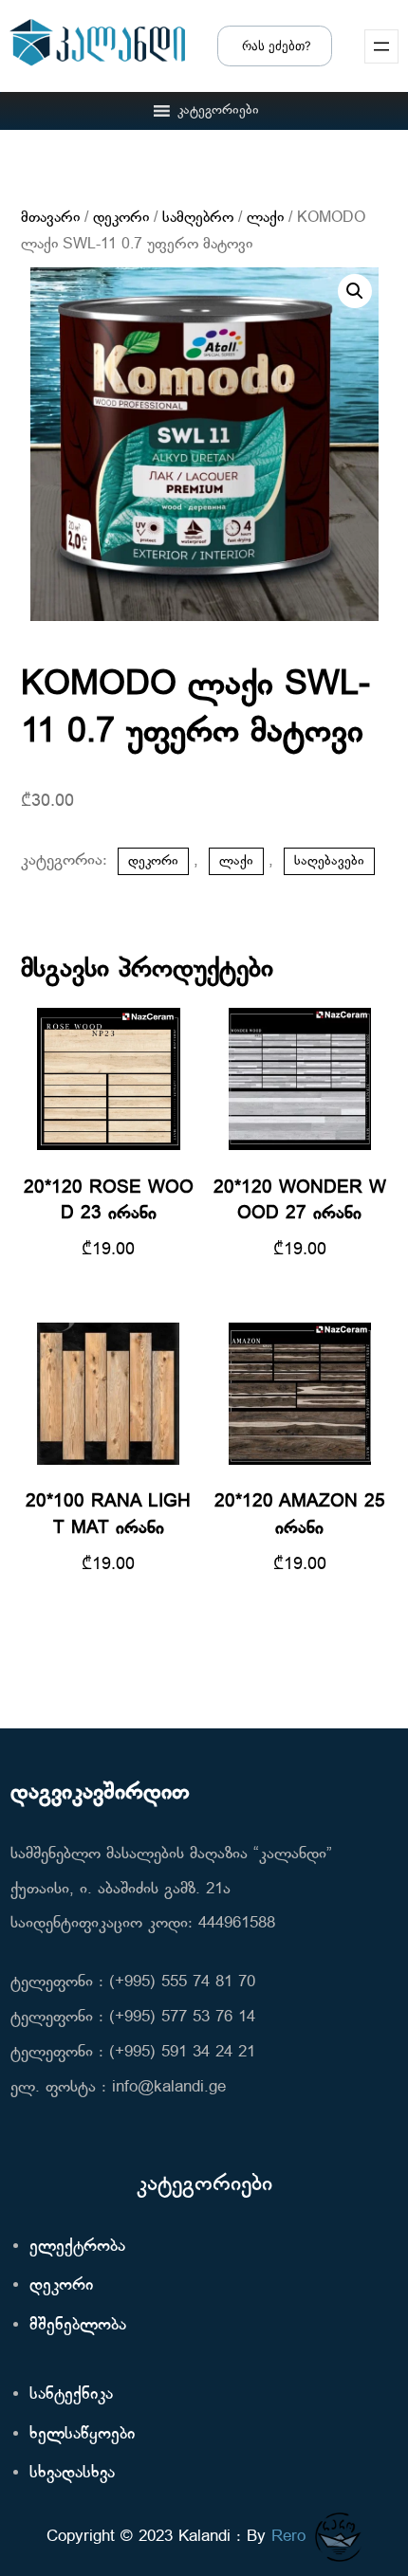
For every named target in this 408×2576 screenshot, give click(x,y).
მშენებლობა (78, 2325)
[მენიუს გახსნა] (381, 46)
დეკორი (121, 218)
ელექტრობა (77, 2247)
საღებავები (329, 861)
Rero (288, 2537)
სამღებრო (198, 218)
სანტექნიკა (71, 2394)
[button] (218, 111)
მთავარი (50, 218)
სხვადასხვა (72, 2473)
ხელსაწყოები (82, 2434)
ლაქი (265, 218)
